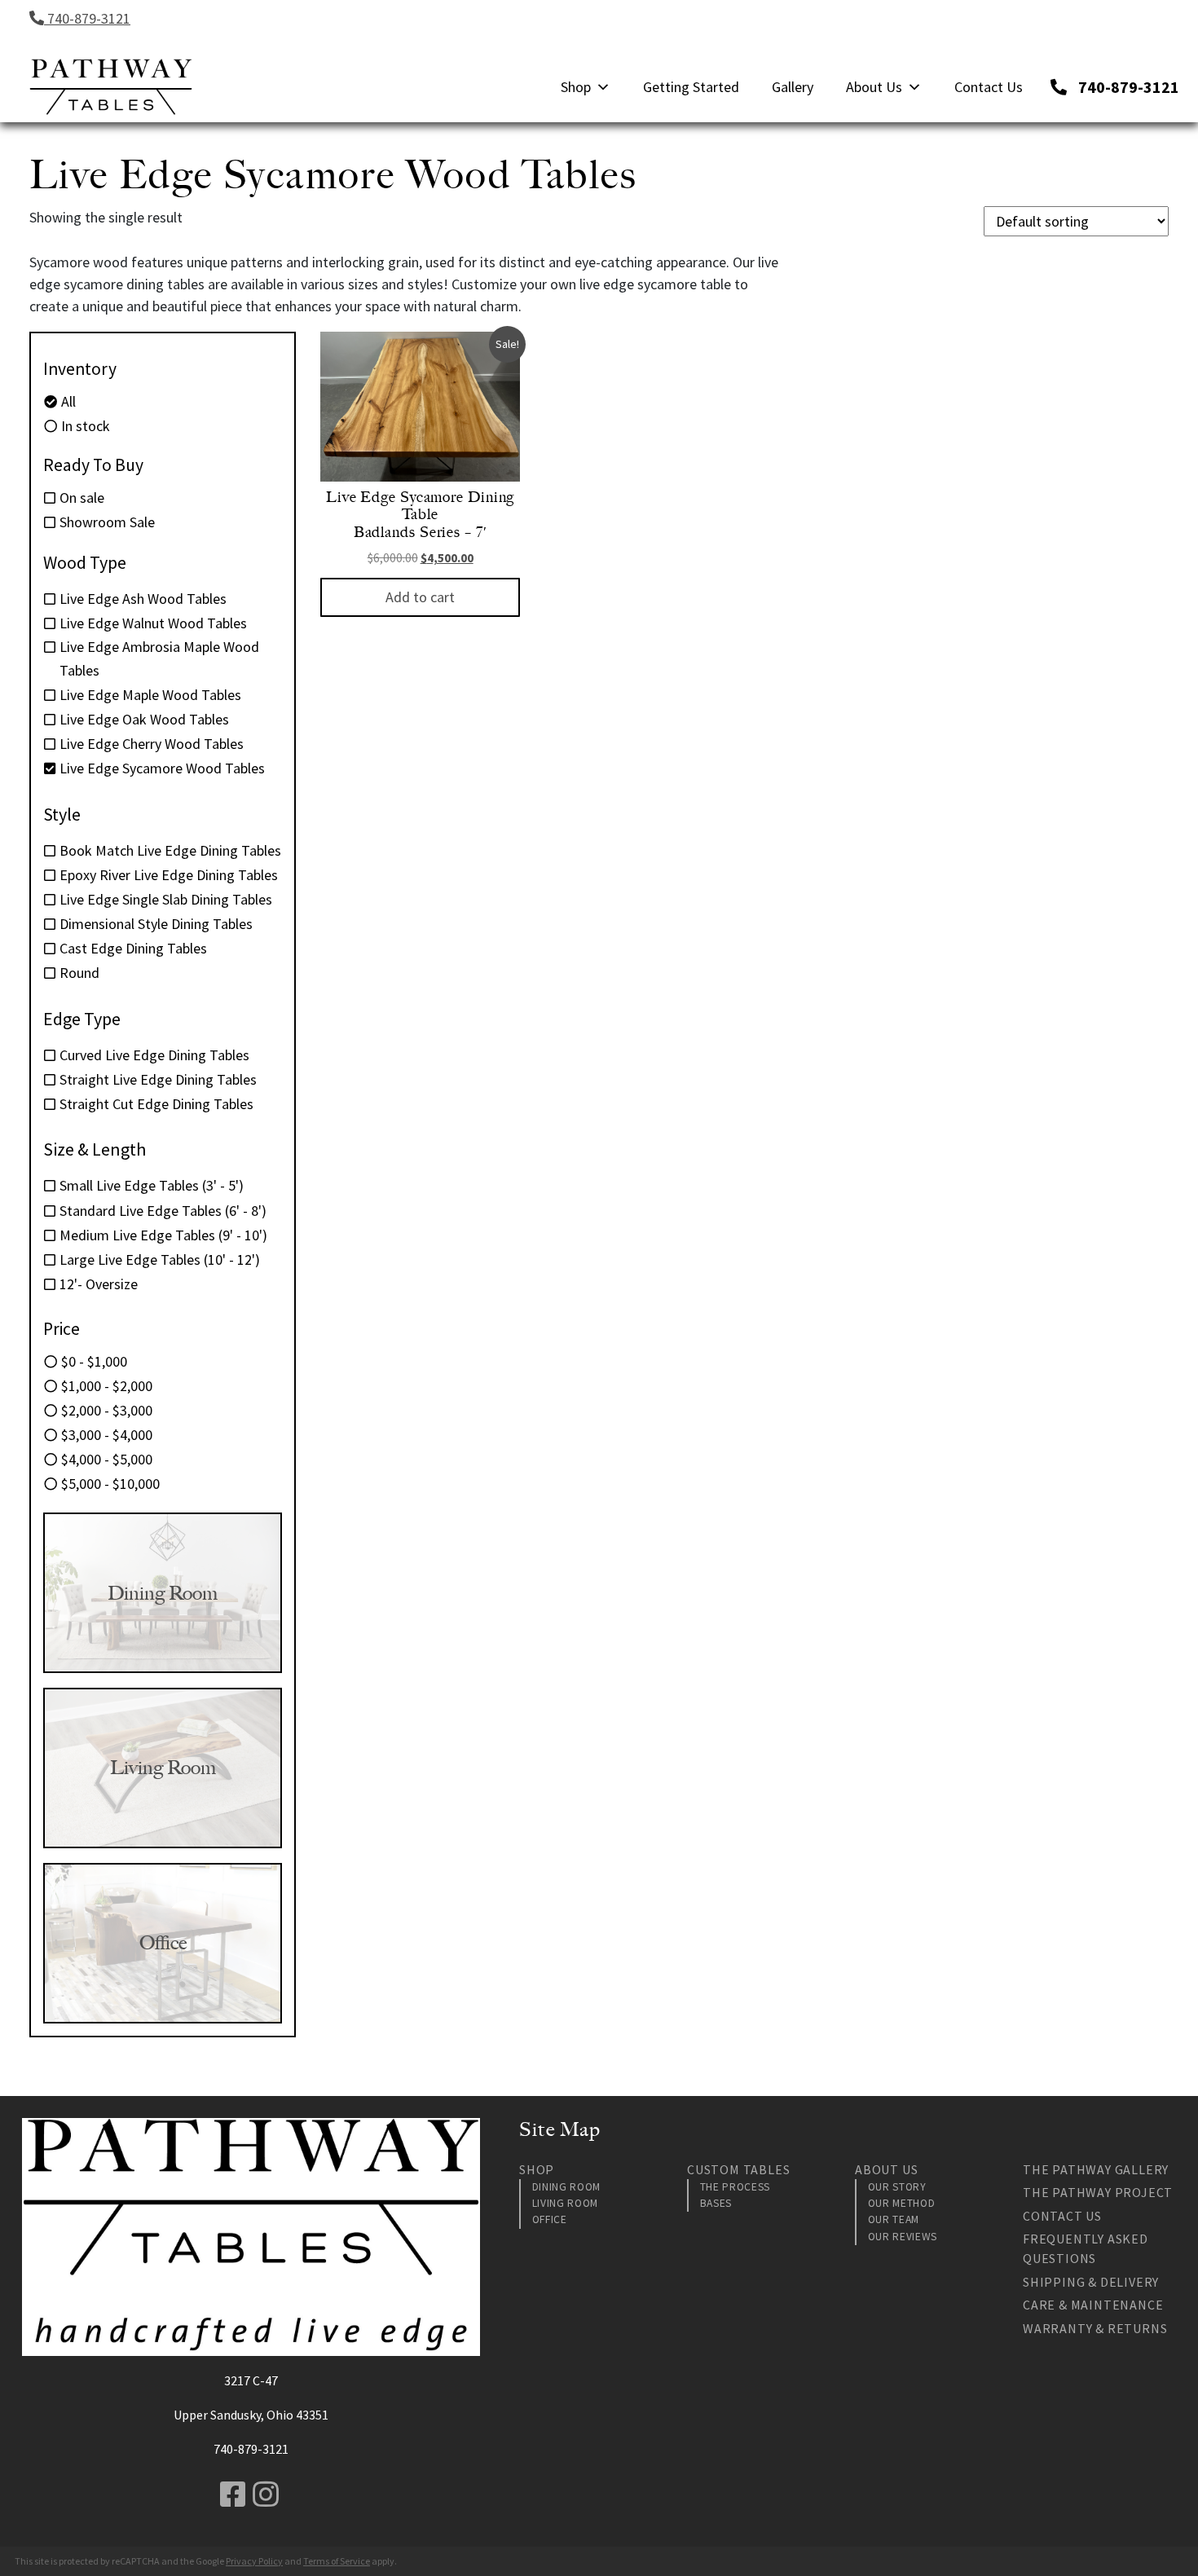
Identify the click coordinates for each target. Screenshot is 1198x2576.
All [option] (68, 401)
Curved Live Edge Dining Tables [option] (154, 1055)
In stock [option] (86, 426)
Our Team (894, 2219)
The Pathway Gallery (1096, 2169)
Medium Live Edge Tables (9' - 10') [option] (163, 1235)
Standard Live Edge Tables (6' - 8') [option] (163, 1211)
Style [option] (62, 814)
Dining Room (566, 2187)
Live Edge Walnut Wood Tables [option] (153, 623)
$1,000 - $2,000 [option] (107, 1386)
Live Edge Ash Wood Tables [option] (143, 599)
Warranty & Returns (1095, 2328)
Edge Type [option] (82, 1019)
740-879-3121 (87, 18)
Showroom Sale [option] (107, 522)
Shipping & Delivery (1091, 2282)
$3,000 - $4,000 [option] (107, 1435)
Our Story (897, 2187)
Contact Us (989, 87)
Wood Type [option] (85, 562)
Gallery (793, 87)
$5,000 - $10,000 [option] (110, 1484)
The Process (735, 2187)
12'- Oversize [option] (99, 1284)
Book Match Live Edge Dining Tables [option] (170, 850)
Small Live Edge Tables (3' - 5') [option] (152, 1185)
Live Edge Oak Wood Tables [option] (144, 719)
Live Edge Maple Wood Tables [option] (150, 695)
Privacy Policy (254, 2561)
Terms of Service (337, 2561)
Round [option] (79, 973)
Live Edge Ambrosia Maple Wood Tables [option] (159, 658)
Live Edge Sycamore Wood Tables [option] (162, 768)
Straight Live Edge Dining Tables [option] (158, 1079)
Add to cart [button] (420, 597)
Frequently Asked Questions (1086, 2248)
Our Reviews (903, 2237)
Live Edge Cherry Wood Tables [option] (152, 744)
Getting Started (691, 87)
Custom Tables (738, 2169)
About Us (874, 87)
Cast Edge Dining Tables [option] (133, 948)
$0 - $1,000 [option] (94, 1361)
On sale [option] (82, 498)
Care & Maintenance (1093, 2305)
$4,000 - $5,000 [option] (107, 1459)
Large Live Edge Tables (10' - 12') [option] (160, 1259)
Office (550, 2219)
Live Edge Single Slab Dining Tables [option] (166, 899)
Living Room (565, 2203)
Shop (576, 87)
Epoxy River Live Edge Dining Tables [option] (169, 875)
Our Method (902, 2203)
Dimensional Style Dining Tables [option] (156, 924)
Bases (716, 2203)
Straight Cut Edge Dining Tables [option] (156, 1104)
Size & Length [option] (95, 1149)
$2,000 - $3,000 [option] (107, 1410)
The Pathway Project (1098, 2192)
